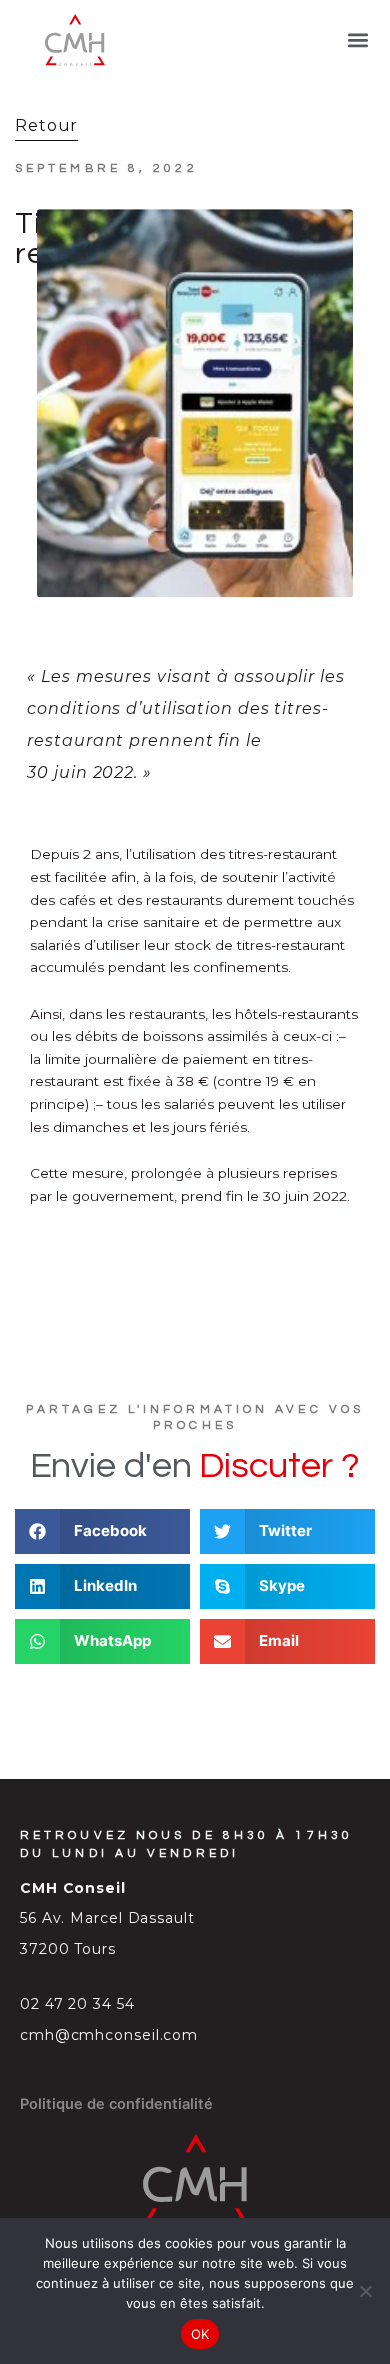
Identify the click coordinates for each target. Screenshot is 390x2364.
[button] (358, 40)
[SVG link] (75, 40)
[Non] (365, 2291)
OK (200, 2334)
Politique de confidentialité (116, 2104)
